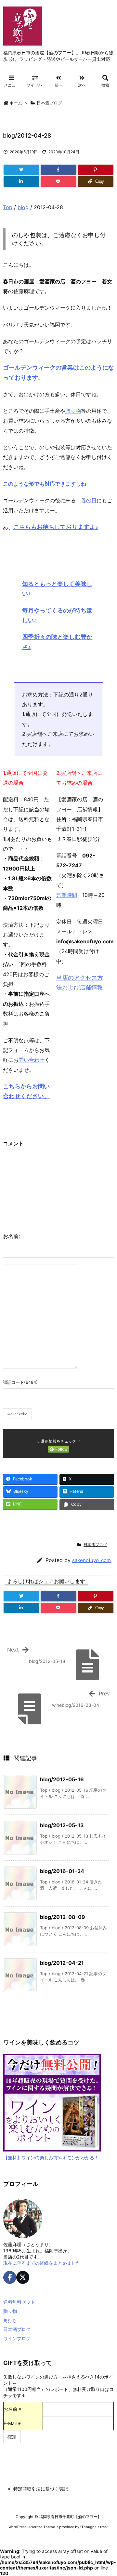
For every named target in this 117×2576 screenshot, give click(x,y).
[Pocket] (58, 182)
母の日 (89, 500)
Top (8, 207)
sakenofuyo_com (91, 1560)
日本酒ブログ (49, 103)
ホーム (16, 103)
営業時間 (67, 895)
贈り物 (73, 411)
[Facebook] (58, 170)
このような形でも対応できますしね (45, 484)
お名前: (11, 1236)
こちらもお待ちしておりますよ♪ (56, 527)
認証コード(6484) (20, 1382)
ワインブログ (17, 2338)
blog (23, 207)
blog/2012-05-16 (62, 1779)
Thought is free (94, 2527)
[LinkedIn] (21, 182)
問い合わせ (32, 1060)
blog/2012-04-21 (62, 1963)
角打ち (10, 2320)
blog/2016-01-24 (62, 1871)
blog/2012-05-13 (62, 1825)
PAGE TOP (107, 2492)
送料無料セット (19, 2302)
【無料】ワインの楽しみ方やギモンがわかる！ (51, 2158)
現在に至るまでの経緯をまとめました (42, 2263)
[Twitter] (21, 170)
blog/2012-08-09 (63, 1917)
